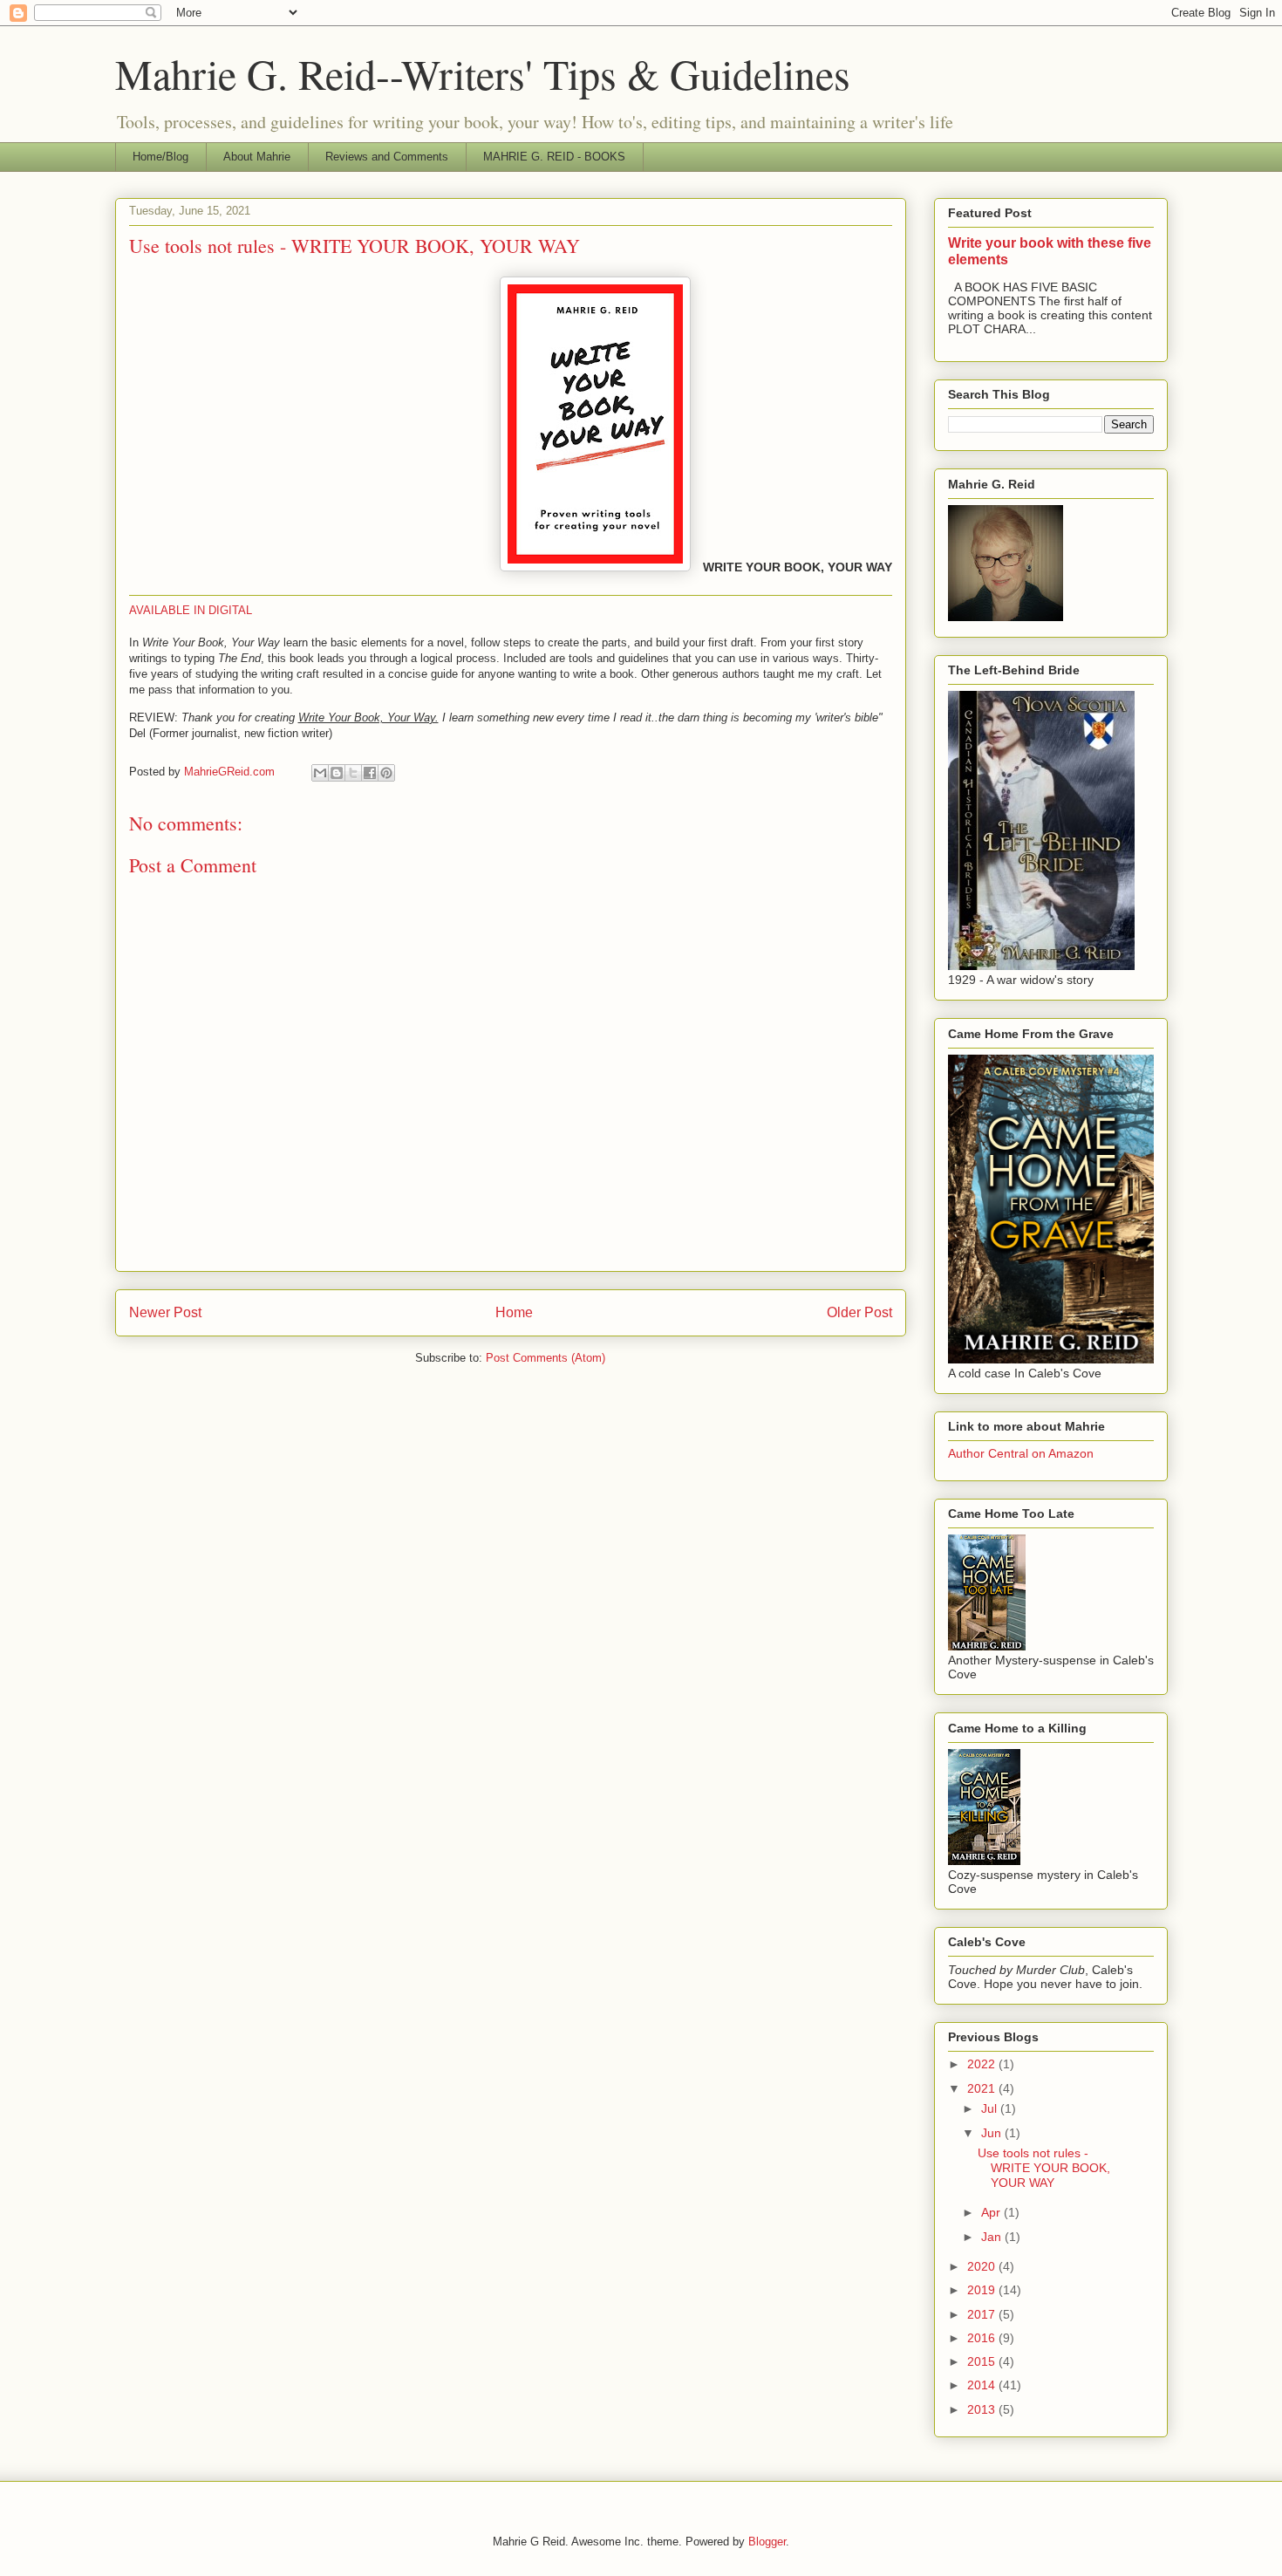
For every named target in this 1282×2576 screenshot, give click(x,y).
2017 (983, 2314)
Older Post (859, 1312)
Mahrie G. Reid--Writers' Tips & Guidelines (483, 73)
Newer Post (165, 1312)
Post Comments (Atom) (546, 1358)
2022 (983, 2064)
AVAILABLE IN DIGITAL (191, 610)
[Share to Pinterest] (386, 773)
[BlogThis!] (337, 773)
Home (514, 1312)
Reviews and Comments (387, 157)
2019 (983, 2290)
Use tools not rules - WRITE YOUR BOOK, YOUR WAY (1044, 2168)
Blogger (767, 2542)
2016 (983, 2338)
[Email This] (320, 773)
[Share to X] (353, 773)
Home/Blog (160, 157)
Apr (992, 2212)
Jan (993, 2237)
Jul (991, 2108)
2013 (983, 2409)
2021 (983, 2088)
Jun (993, 2133)
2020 (983, 2266)
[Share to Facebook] (370, 773)
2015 (983, 2361)
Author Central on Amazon (1021, 1453)
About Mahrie (257, 157)
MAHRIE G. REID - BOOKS (554, 157)
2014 (983, 2385)
